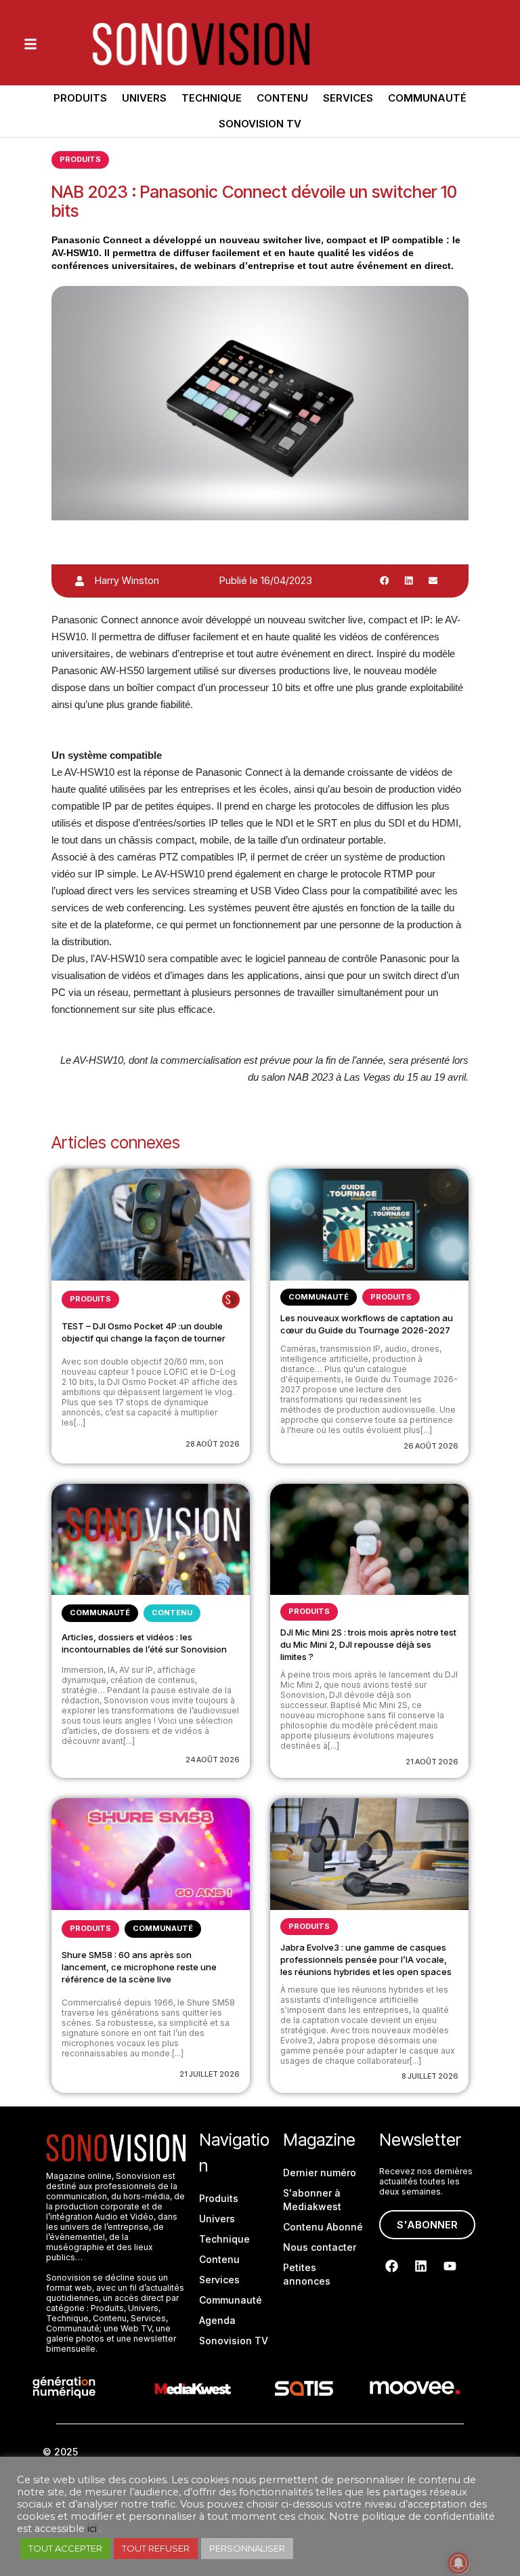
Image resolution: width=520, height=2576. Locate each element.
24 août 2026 (213, 1760)
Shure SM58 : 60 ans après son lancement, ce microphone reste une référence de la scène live (139, 1967)
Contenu (282, 98)
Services (348, 98)
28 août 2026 (213, 1444)
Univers (144, 98)
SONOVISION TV (260, 124)
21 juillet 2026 (210, 2074)
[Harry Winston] (80, 581)
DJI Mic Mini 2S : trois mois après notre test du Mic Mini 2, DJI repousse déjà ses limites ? (368, 1644)
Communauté (427, 98)
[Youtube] (450, 2266)
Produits (80, 98)
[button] (385, 581)
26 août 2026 (431, 1446)
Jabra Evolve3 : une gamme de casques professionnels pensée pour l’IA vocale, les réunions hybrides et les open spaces (366, 1959)
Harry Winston (127, 580)
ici (92, 2529)
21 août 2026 (432, 1762)
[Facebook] (392, 2266)
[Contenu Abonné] (231, 1300)
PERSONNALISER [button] (247, 2548)
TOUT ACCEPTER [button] (65, 2548)
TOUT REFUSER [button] (156, 2548)
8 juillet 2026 (430, 2076)
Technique (212, 98)
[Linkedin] (421, 2266)
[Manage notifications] (458, 2563)
